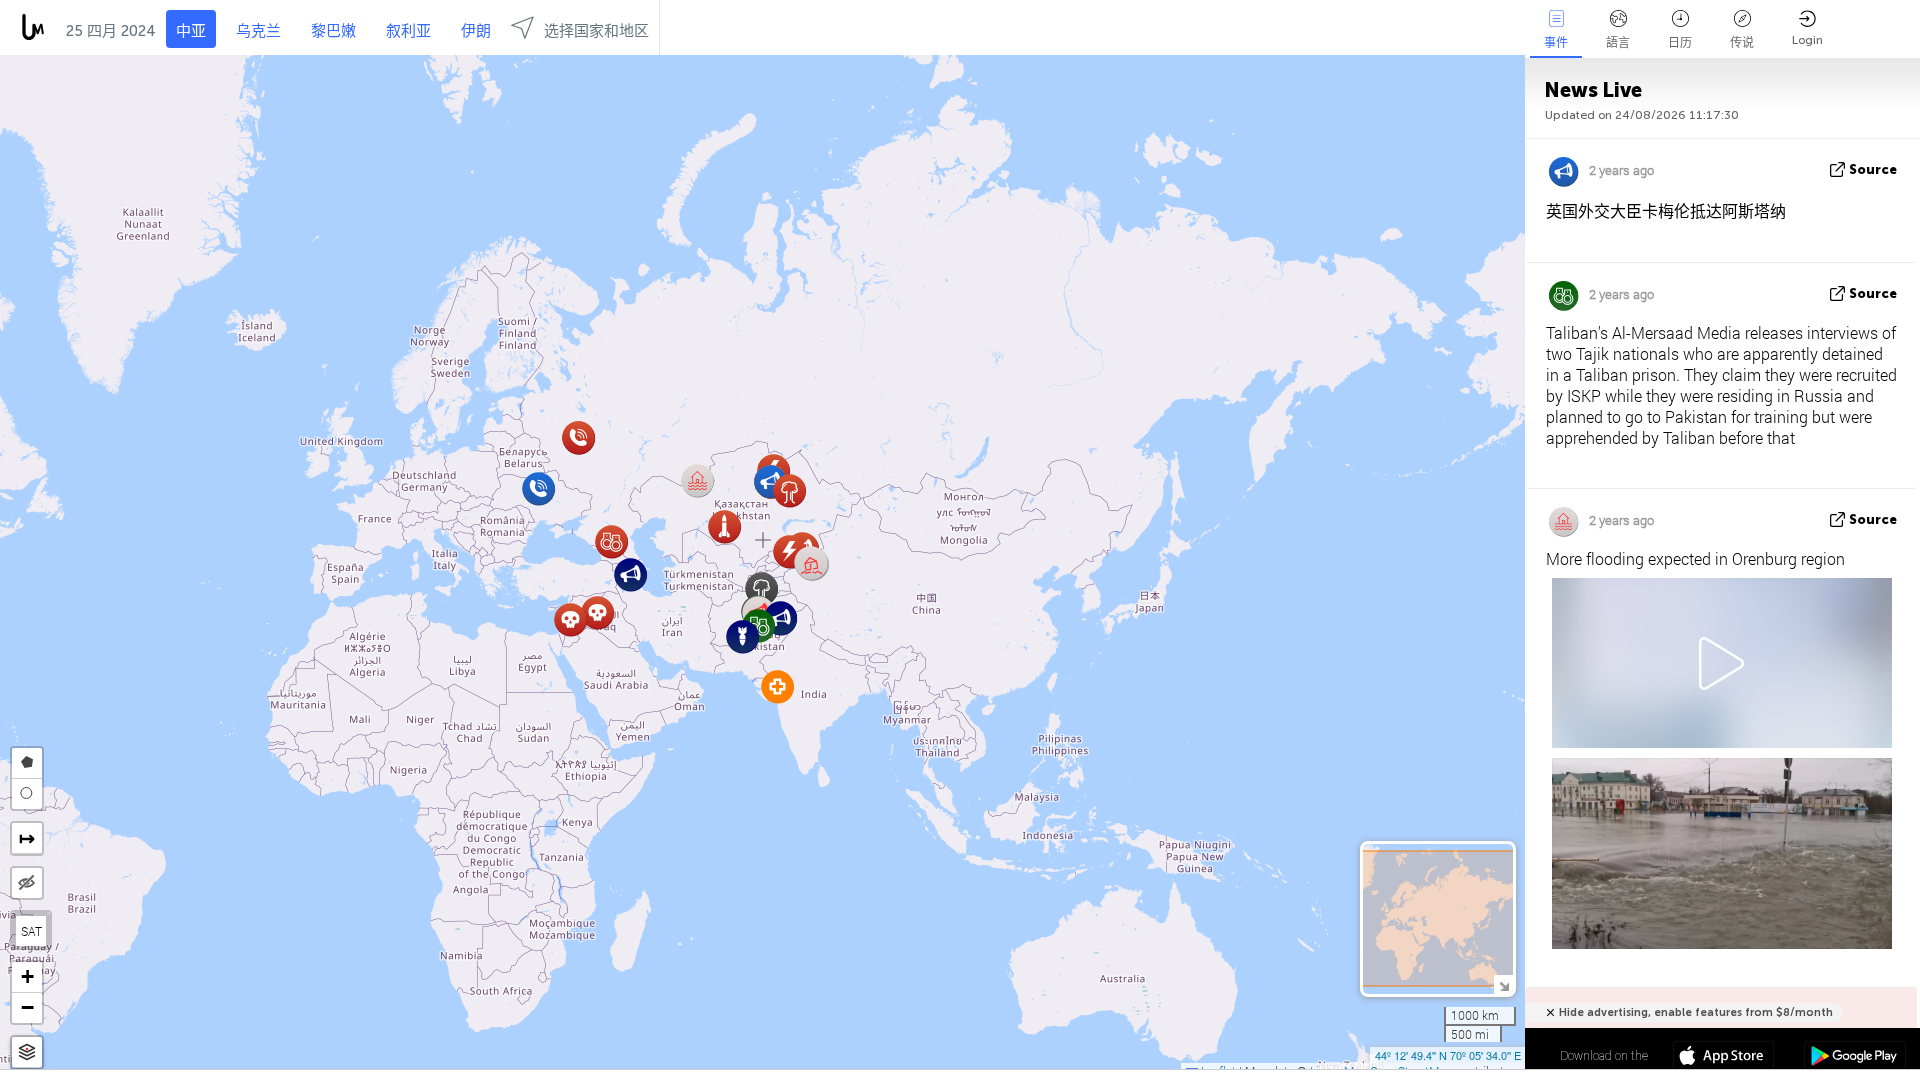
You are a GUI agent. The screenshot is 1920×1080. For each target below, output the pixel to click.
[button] (811, 563)
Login (1807, 40)
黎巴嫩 (333, 31)
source (1873, 169)
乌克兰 (258, 31)
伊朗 (476, 31)
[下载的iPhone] (1723, 1058)
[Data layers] (27, 1052)
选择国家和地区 (596, 31)
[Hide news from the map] (27, 883)
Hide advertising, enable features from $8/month (1696, 1012)
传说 (1742, 43)
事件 (1556, 43)
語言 (1618, 43)
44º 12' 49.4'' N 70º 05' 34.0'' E (1448, 1055)
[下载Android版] (1854, 1058)
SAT (31, 931)
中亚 (191, 31)
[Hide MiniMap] (1503, 984)
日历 (1680, 43)
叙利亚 (408, 31)
